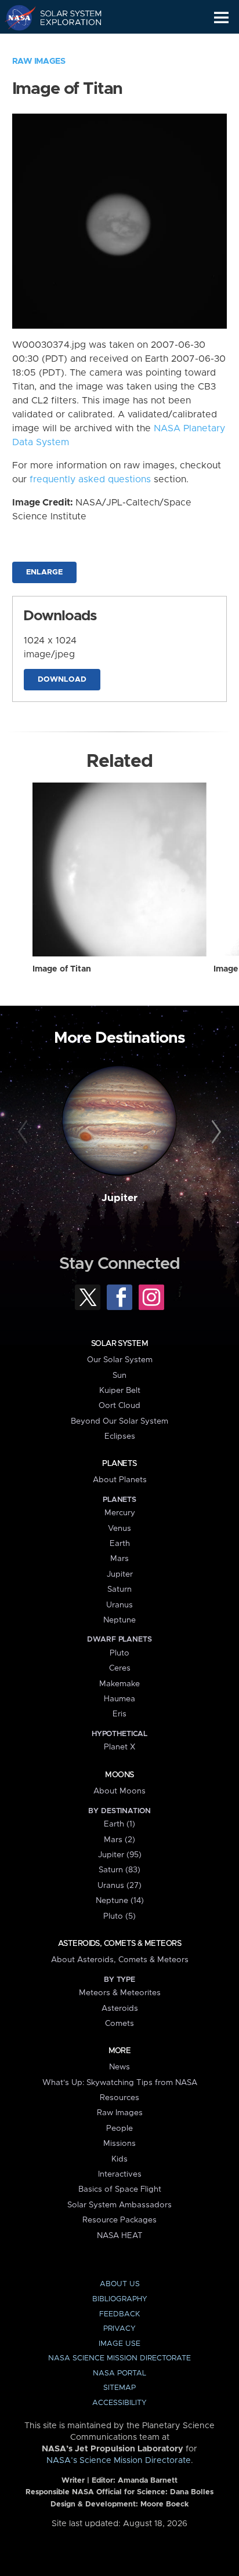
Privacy (119, 2329)
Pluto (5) (119, 1916)
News (119, 2067)
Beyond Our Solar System (119, 1421)
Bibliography (120, 2299)
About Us (120, 2284)
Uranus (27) (119, 1886)
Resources (119, 2098)
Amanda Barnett (148, 2481)
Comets (119, 2024)
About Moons (119, 1791)
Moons (119, 1775)
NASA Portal (119, 2373)
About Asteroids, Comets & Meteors (120, 1960)
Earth (120, 1544)
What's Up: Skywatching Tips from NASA (120, 2083)
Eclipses (120, 1436)
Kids (119, 2159)
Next (214, 1132)
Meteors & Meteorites (120, 1993)
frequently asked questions (90, 479)
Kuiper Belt (120, 1391)
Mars (119, 1559)
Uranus (119, 1605)
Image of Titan (62, 969)
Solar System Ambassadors (119, 2205)
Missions (119, 2144)
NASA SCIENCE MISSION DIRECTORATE (119, 2358)
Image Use (119, 2344)
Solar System (119, 1344)
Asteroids (120, 2009)
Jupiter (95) (120, 1855)
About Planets (120, 1480)
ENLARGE (44, 572)
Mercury (120, 1513)
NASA (15, 17)
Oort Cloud (119, 1406)
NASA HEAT (120, 2236)
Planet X (119, 1747)
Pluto (119, 1653)
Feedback (119, 2314)
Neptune (119, 1620)
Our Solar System (120, 1360)
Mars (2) (119, 1840)
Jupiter (119, 1198)
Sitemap (119, 2388)
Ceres (120, 1668)
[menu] (221, 18)
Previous (25, 1132)
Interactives (120, 2174)
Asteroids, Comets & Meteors (119, 1944)
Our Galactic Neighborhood (64, 44)
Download (62, 680)
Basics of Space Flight (120, 2189)
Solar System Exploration (64, 17)
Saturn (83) (119, 1870)
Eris (119, 1714)
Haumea (119, 1699)
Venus (119, 1529)
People (119, 2129)
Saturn (119, 1589)
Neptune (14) (120, 1901)
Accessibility (119, 2403)
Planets (119, 1464)
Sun (119, 1376)
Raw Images (39, 61)
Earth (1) (119, 1824)
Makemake (119, 1684)
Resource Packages (119, 2220)
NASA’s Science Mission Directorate (119, 2461)
